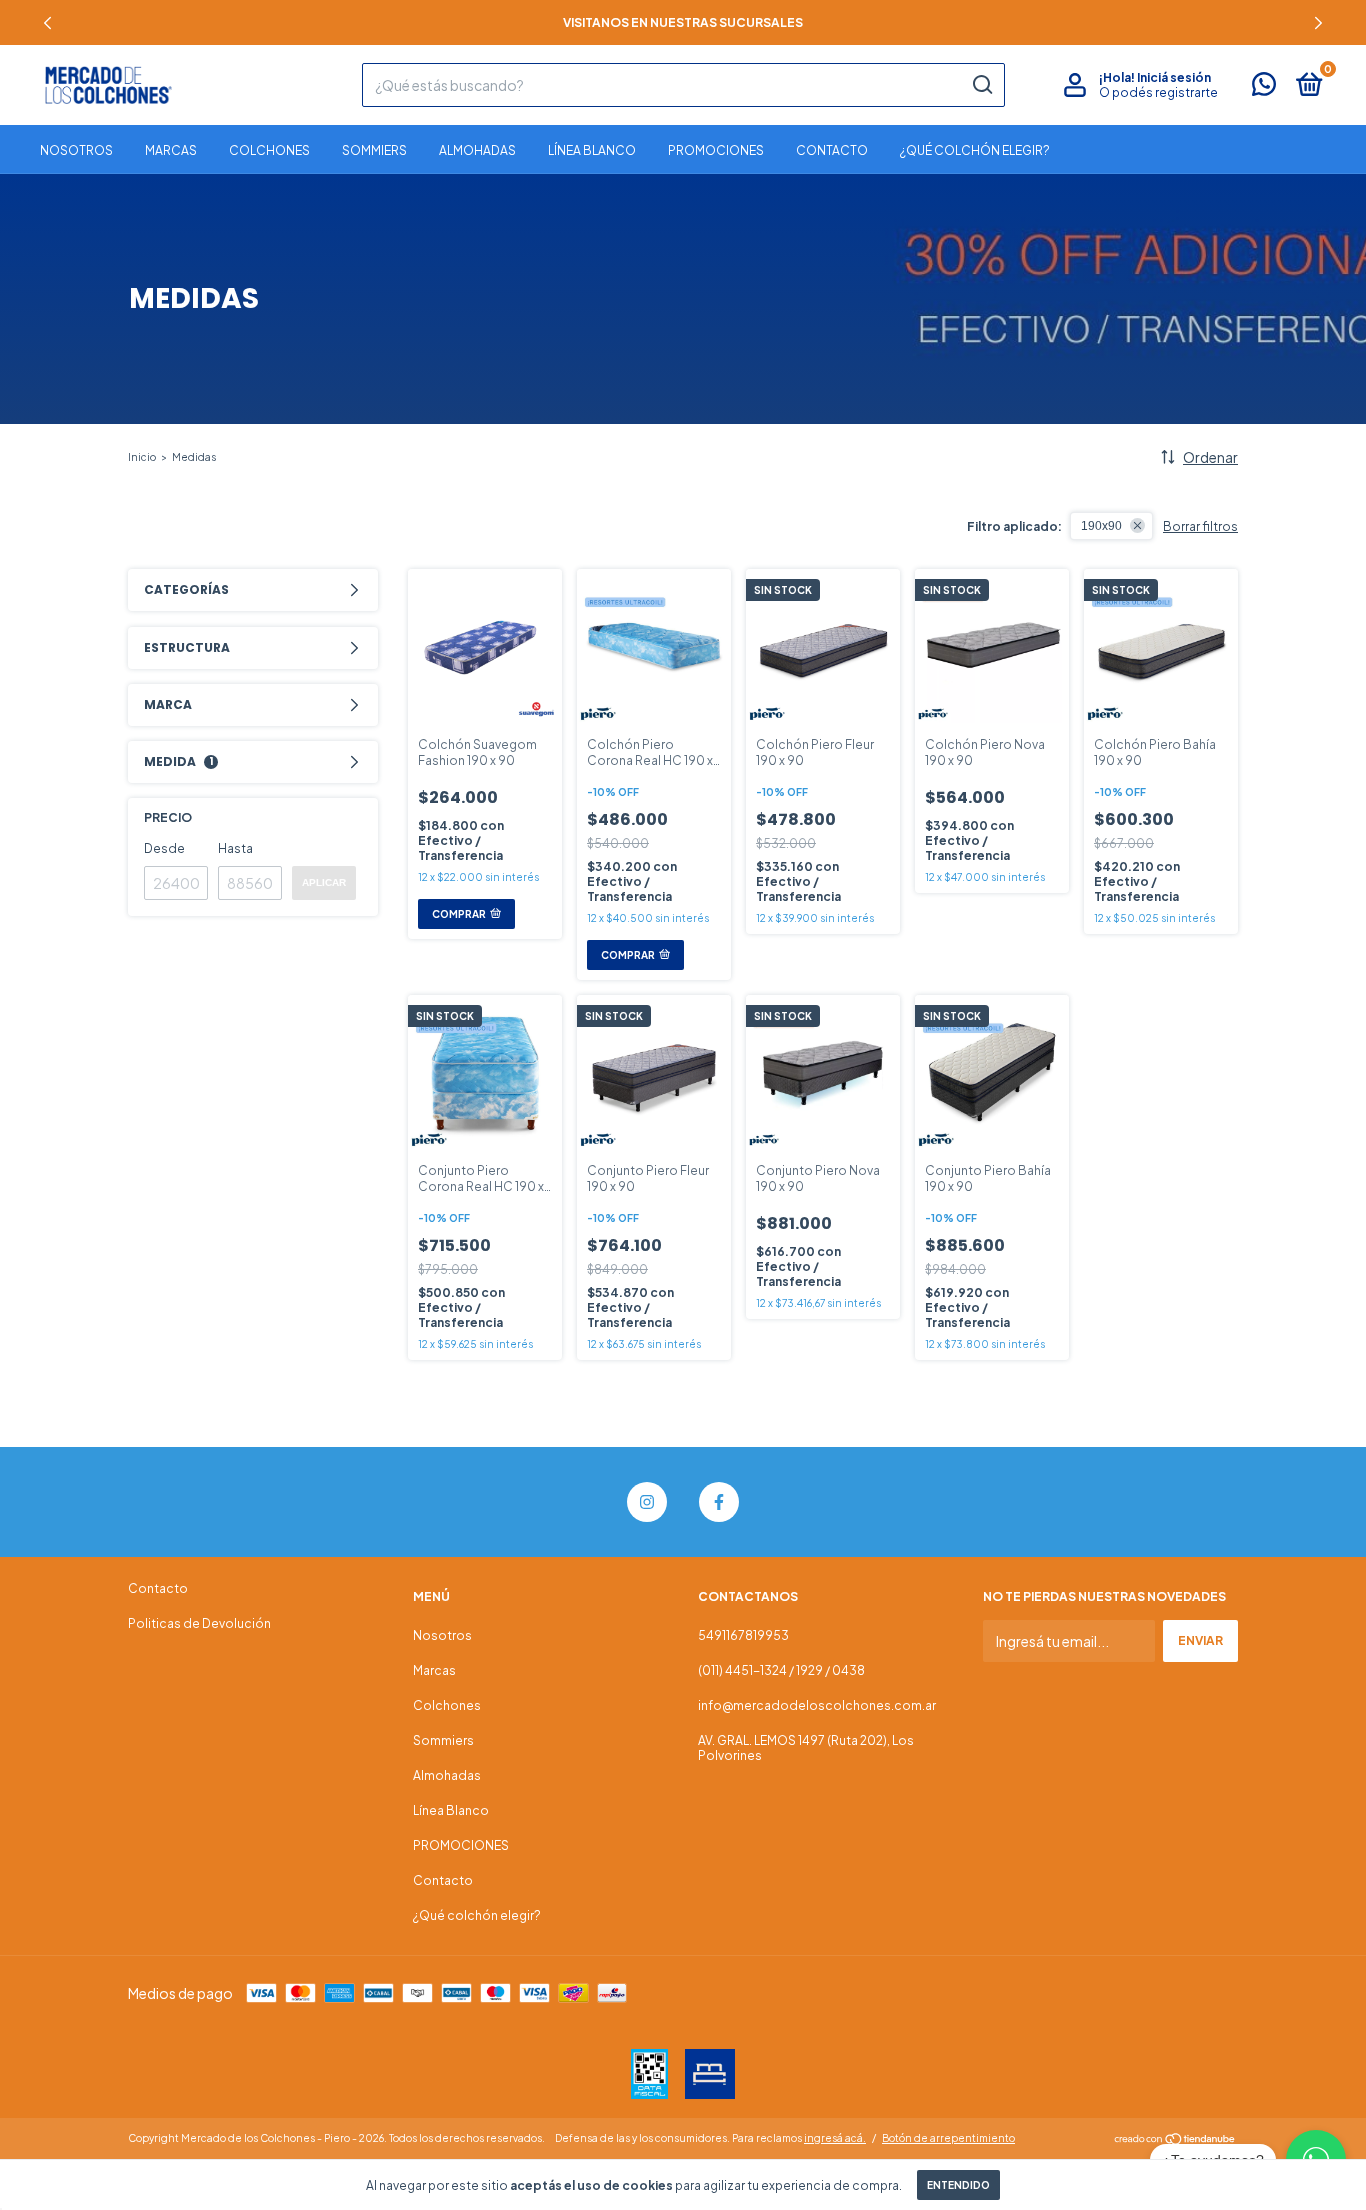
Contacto (832, 150)
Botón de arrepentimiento (948, 2138)
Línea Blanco (592, 150)
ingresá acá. (835, 2138)
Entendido (958, 2185)
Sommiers (374, 150)
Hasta (235, 848)
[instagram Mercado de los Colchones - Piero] (647, 1502)
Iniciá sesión (1174, 77)
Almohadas (477, 150)
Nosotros (76, 150)
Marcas (171, 150)
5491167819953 (743, 1635)
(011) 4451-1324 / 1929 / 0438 (781, 1670)
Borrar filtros (1200, 526)
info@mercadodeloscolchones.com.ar (817, 1705)
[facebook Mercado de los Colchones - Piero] (719, 1502)
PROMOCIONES (716, 150)
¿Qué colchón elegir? (975, 150)
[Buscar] (981, 85)
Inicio (142, 457)
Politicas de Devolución (199, 1623)
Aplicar (324, 882)
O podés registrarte (1158, 92)
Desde (164, 848)
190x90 (1101, 526)
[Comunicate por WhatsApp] (1264, 88)
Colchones (269, 150)
